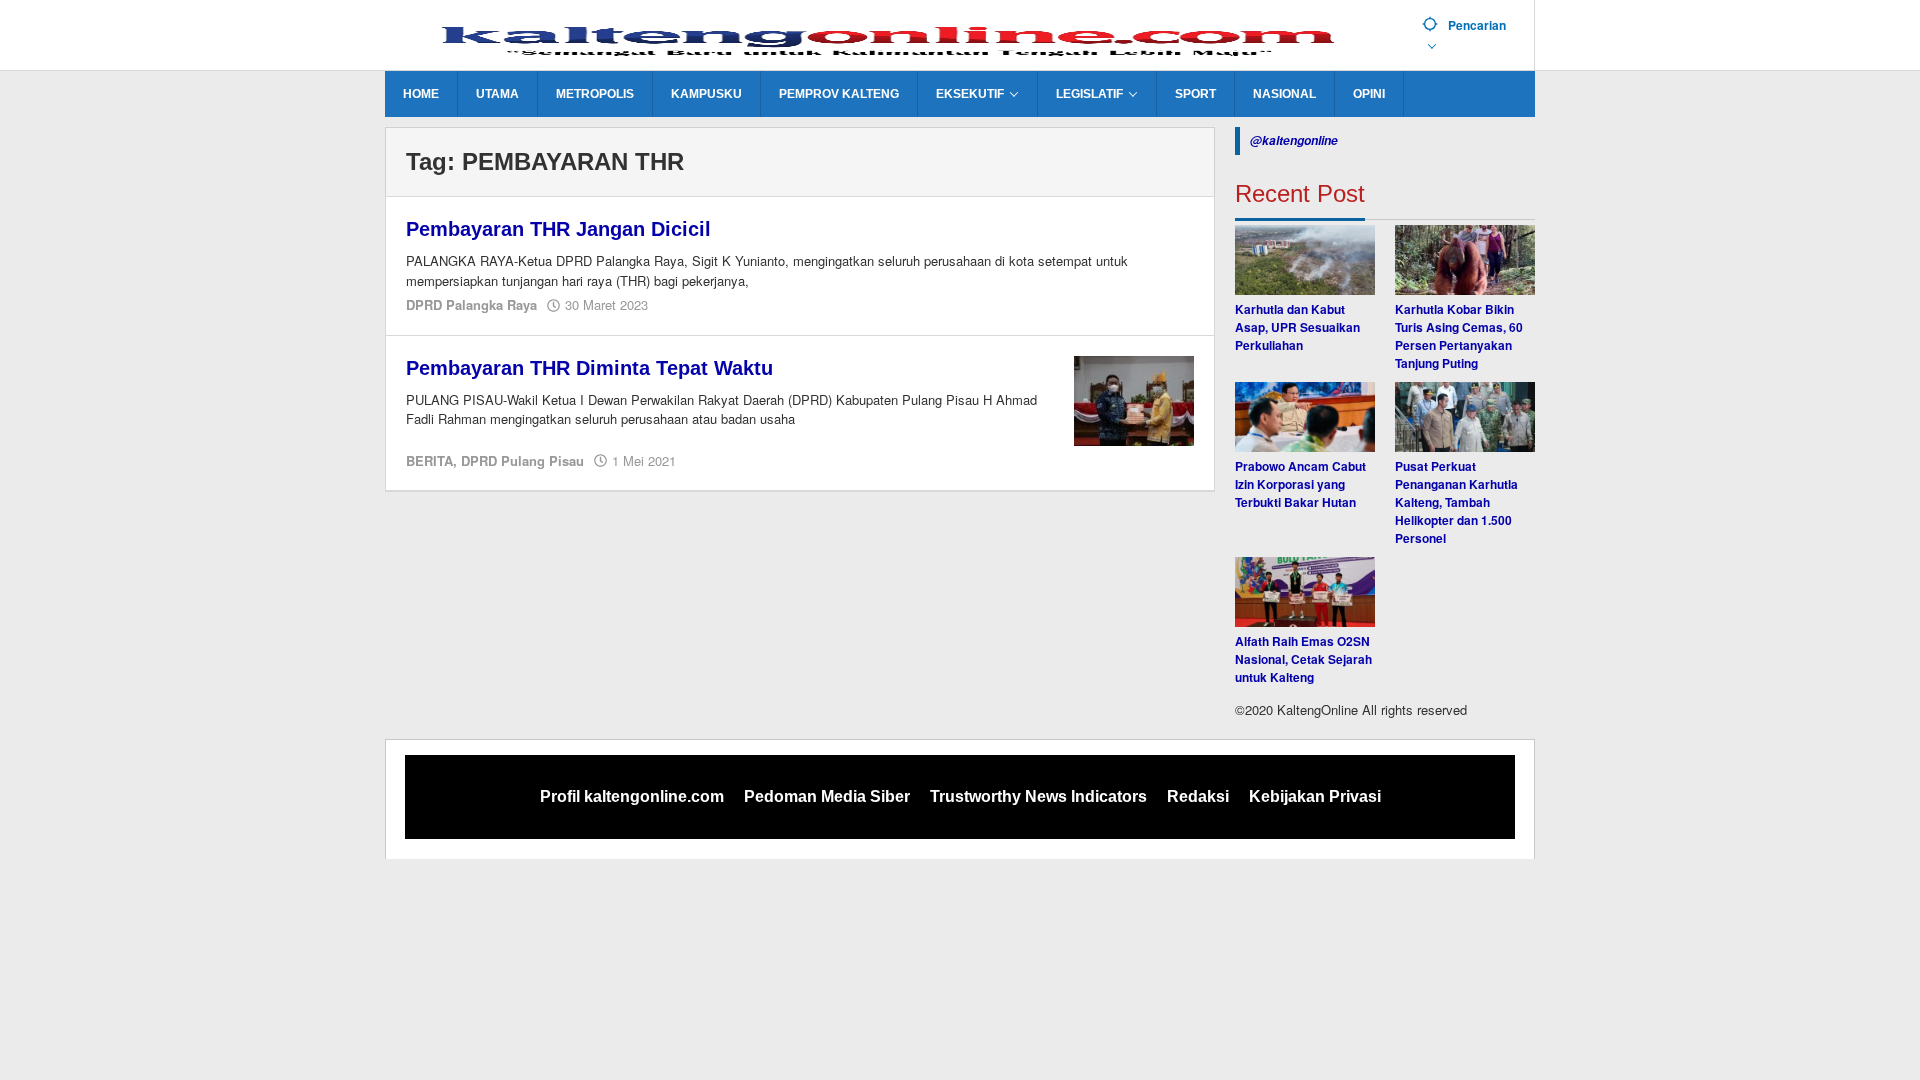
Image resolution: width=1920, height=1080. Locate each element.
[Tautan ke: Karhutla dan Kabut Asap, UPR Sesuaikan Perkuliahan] (1305, 260)
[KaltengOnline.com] (896, 37)
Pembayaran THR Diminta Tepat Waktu (589, 368)
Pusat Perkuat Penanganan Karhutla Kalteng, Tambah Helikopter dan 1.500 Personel (1456, 502)
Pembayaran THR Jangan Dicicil (558, 229)
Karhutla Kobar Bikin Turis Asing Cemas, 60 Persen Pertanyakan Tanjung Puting (1459, 336)
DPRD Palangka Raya (471, 304)
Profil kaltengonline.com (632, 796)
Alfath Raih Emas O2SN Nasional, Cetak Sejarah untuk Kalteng (1303, 659)
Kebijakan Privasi (1315, 796)
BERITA (429, 460)
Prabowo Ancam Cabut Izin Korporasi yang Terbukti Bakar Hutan (1300, 484)
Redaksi (1198, 796)
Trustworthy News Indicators (1038, 796)
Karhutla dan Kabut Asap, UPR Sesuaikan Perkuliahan (1297, 327)
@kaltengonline (1294, 140)
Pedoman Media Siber (827, 796)
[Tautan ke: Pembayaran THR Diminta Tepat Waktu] (1134, 399)
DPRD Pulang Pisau (522, 460)
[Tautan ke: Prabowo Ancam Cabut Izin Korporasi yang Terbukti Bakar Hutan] (1305, 417)
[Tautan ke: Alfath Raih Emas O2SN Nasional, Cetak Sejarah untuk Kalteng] (1305, 592)
